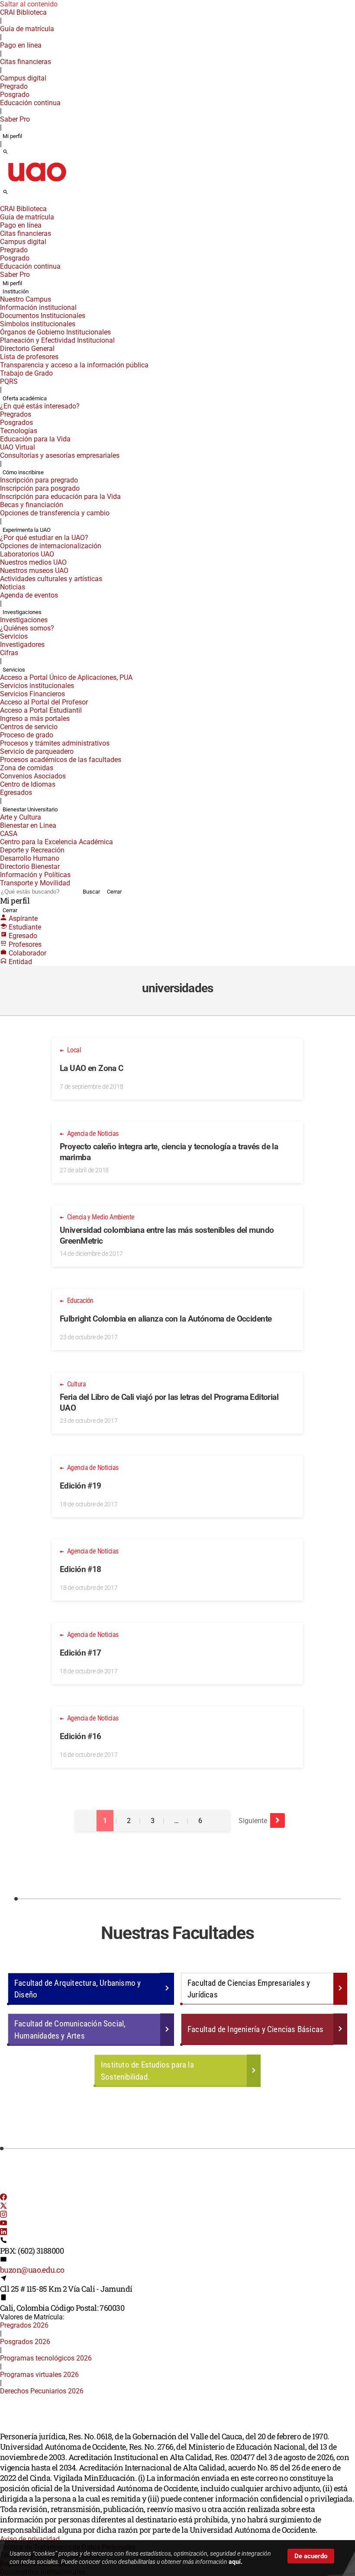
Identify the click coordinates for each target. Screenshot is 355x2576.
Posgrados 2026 (25, 2342)
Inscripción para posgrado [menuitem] (40, 488)
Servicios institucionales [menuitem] (37, 686)
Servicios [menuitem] (14, 636)
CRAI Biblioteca (23, 12)
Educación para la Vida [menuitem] (35, 439)
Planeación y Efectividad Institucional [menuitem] (57, 340)
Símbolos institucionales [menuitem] (38, 324)
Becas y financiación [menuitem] (32, 505)
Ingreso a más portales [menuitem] (35, 719)
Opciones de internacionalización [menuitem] (51, 546)
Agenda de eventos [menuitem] (29, 595)
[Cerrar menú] (3, 203)
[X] (3, 2207)
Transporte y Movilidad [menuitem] (35, 883)
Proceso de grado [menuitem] (27, 735)
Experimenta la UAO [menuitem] (27, 530)
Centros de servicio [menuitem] (29, 727)
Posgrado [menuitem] (15, 95)
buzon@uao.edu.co (32, 2270)
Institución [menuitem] (16, 291)
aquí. (236, 2562)
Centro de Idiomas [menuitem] (28, 784)
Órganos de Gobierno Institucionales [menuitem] (55, 332)
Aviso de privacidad (30, 2539)
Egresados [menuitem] (16, 793)
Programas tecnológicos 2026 (46, 2358)
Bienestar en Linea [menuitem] (28, 825)
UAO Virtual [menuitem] (18, 447)
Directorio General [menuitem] (27, 349)
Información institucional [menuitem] (38, 307)
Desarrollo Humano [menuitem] (30, 858)
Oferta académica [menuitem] (25, 398)
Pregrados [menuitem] (16, 414)
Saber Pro (15, 119)
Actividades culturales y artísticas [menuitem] (51, 579)
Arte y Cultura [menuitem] (21, 817)
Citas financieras (26, 62)
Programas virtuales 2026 (39, 2375)
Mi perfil (12, 136)
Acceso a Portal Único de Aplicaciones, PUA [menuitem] (66, 677)
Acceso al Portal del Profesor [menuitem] (44, 702)
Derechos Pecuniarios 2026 (42, 2391)
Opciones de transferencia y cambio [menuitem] (55, 513)
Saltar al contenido (29, 4)
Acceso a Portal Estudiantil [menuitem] (41, 710)
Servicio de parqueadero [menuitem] (37, 751)
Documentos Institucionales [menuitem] (43, 316)
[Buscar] (5, 152)
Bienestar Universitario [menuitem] (30, 809)
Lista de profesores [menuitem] (29, 357)
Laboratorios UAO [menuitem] (27, 554)
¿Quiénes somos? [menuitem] (27, 628)
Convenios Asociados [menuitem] (33, 776)
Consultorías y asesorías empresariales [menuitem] (60, 455)
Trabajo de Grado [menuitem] (26, 373)
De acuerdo (311, 2556)
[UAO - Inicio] (37, 184)
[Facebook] (3, 2198)
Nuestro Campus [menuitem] (26, 299)
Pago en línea (21, 45)
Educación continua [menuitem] (30, 103)
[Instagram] (3, 2215)
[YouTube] (3, 2224)
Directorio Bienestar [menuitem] (30, 867)
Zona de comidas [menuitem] (27, 768)
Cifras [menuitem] (9, 653)
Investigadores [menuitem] (22, 645)
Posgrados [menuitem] (16, 423)
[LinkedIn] (3, 2233)
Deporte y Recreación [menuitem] (32, 850)
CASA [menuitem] (9, 834)
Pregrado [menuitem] (14, 86)
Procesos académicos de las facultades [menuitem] (61, 760)
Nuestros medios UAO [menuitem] (33, 562)
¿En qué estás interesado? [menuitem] (40, 406)
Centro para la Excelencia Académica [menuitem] (56, 842)
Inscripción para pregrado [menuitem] (39, 480)
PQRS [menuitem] (9, 381)
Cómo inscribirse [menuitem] (23, 472)
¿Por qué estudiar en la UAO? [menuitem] (44, 538)
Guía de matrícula (27, 29)
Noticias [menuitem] (13, 587)
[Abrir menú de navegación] (15, 195)
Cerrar (114, 892)
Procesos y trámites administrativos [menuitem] (55, 743)
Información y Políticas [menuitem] (35, 875)
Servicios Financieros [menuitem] (32, 694)
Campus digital (23, 78)
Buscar (91, 892)
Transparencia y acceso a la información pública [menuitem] (74, 365)
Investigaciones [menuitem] (22, 612)
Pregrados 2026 (24, 2325)
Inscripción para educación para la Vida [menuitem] (60, 497)
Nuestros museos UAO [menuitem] (34, 571)
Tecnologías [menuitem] (19, 431)
